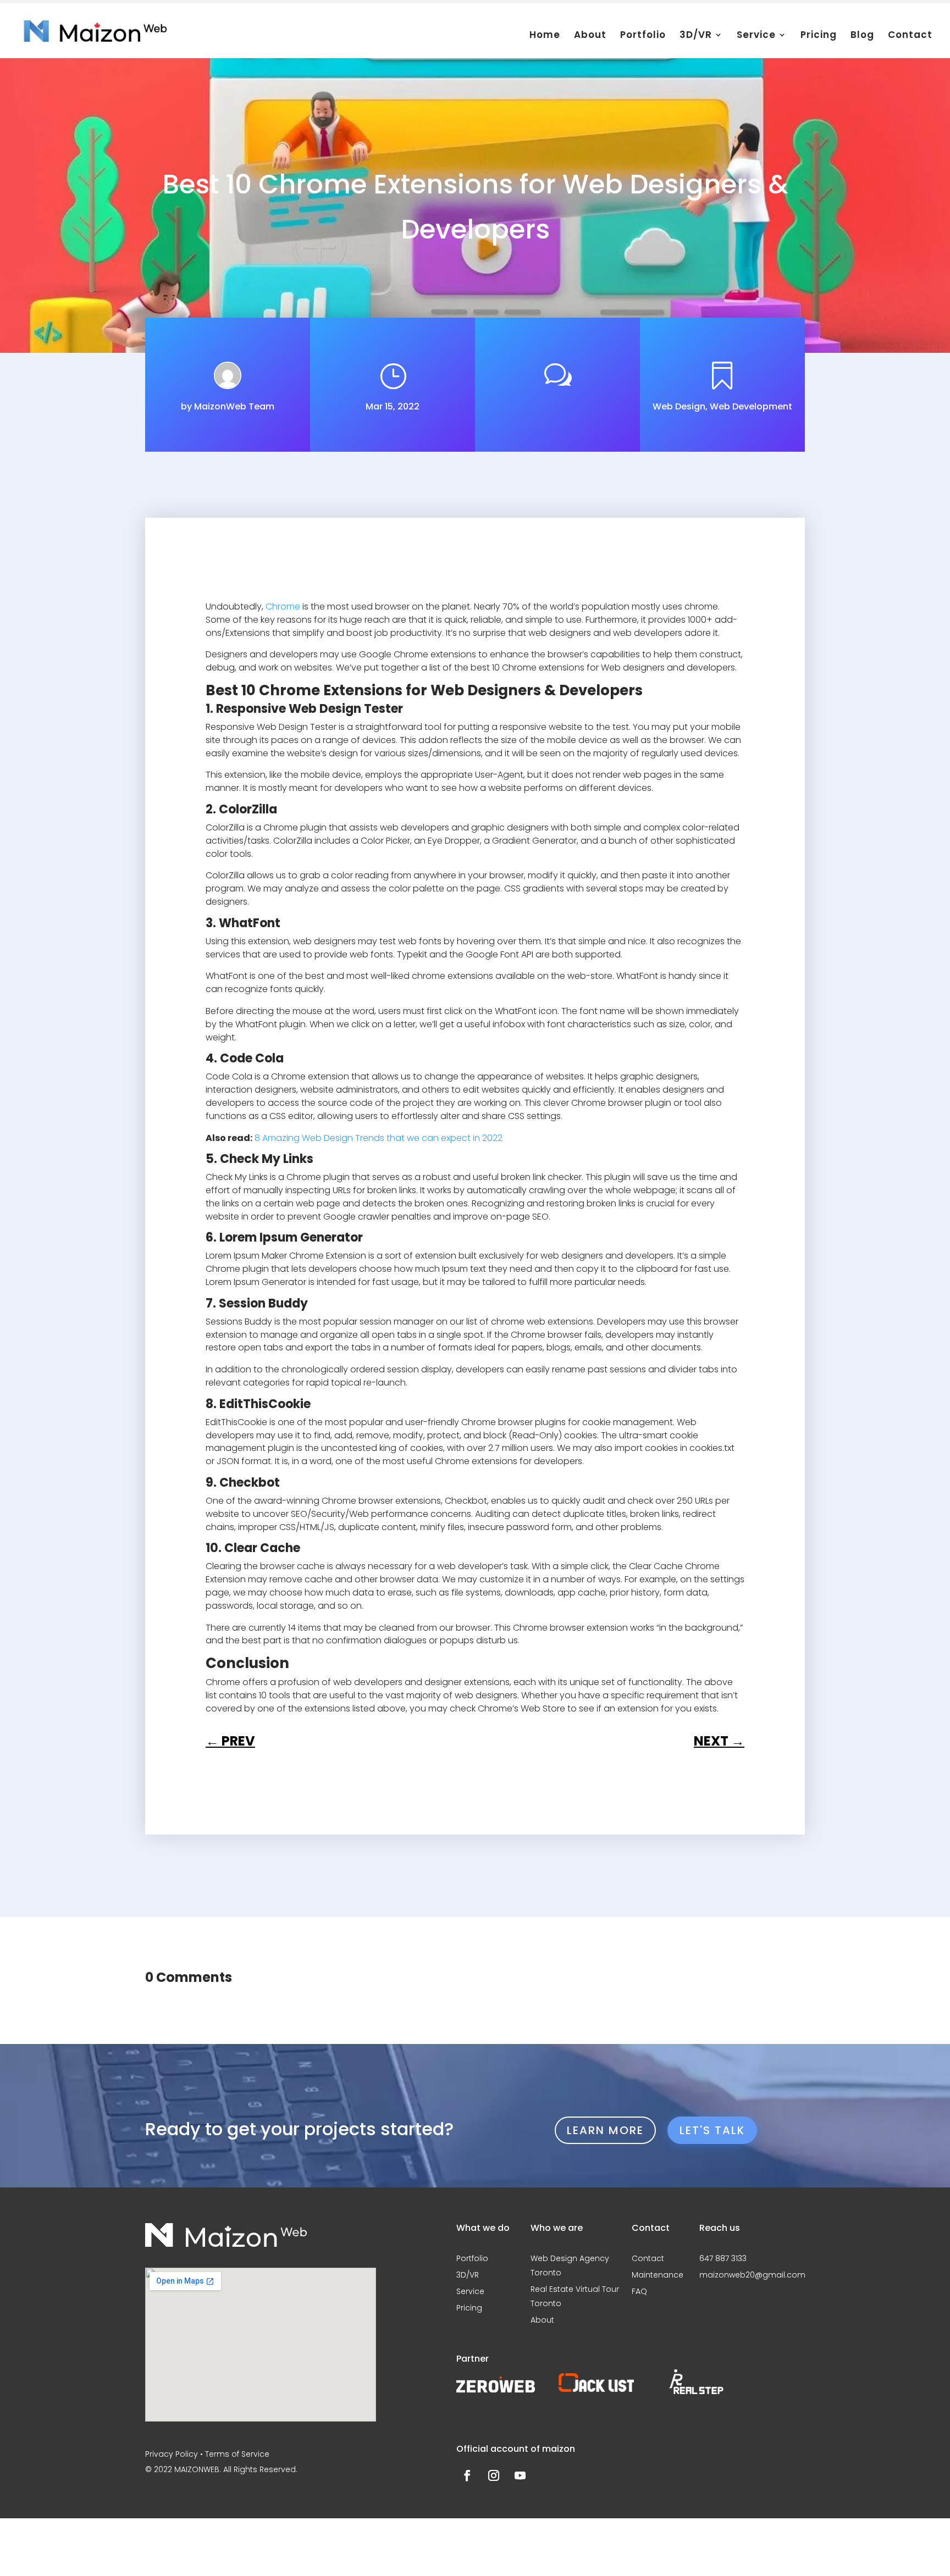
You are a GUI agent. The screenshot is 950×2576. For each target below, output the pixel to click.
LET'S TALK (712, 2130)
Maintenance (658, 2275)
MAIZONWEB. (198, 2469)
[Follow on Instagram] (494, 2475)
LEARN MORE (605, 2130)
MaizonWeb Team (234, 406)
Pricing (819, 38)
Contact (910, 38)
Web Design (679, 406)
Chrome (283, 606)
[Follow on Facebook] (467, 2475)
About (590, 38)
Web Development (751, 406)
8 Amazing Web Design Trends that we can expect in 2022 (379, 1138)
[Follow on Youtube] (520, 2475)
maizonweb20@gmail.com (752, 2275)
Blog (862, 38)
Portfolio (643, 38)
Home (545, 38)
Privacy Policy (172, 2454)
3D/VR (696, 38)
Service (756, 38)
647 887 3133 (723, 2258)
